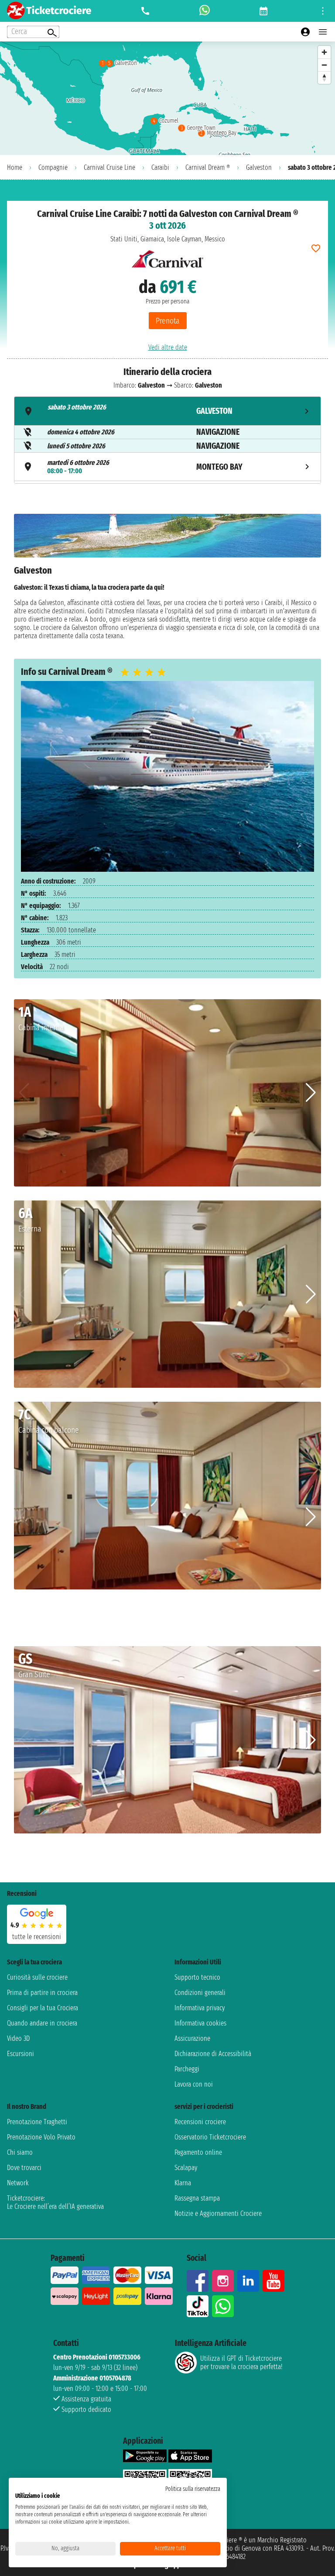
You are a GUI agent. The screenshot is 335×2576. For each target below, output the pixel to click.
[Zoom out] (324, 65)
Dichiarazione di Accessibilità (213, 2054)
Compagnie (53, 167)
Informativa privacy (200, 2008)
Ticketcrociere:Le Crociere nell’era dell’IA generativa (55, 2202)
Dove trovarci (24, 2168)
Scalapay (186, 2168)
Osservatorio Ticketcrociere (210, 2137)
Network (18, 2183)
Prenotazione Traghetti (37, 2122)
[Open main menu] (323, 32)
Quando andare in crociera (42, 2023)
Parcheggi (187, 2069)
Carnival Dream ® (208, 167)
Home (15, 167)
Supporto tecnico (197, 1977)
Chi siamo (20, 2152)
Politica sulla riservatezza (193, 2489)
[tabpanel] (167, 579)
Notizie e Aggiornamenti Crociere (218, 2213)
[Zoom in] (324, 52)
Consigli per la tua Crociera (43, 2008)
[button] (311, 1093)
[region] (167, 98)
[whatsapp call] (205, 11)
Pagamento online (198, 2152)
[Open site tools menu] (323, 11)
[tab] (167, 411)
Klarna (183, 2183)
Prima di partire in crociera (42, 1993)
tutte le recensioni (37, 1937)
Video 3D (18, 2038)
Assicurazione (192, 2038)
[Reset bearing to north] (324, 77)
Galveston (259, 167)
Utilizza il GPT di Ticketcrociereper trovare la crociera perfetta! (241, 2363)
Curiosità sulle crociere (37, 1977)
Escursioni (21, 2054)
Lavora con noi (194, 2084)
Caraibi (160, 167)
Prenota (168, 321)
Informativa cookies (200, 2023)
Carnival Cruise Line (109, 167)
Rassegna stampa (197, 2198)
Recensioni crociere (200, 2122)
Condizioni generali (200, 1993)
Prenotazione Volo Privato (41, 2137)
